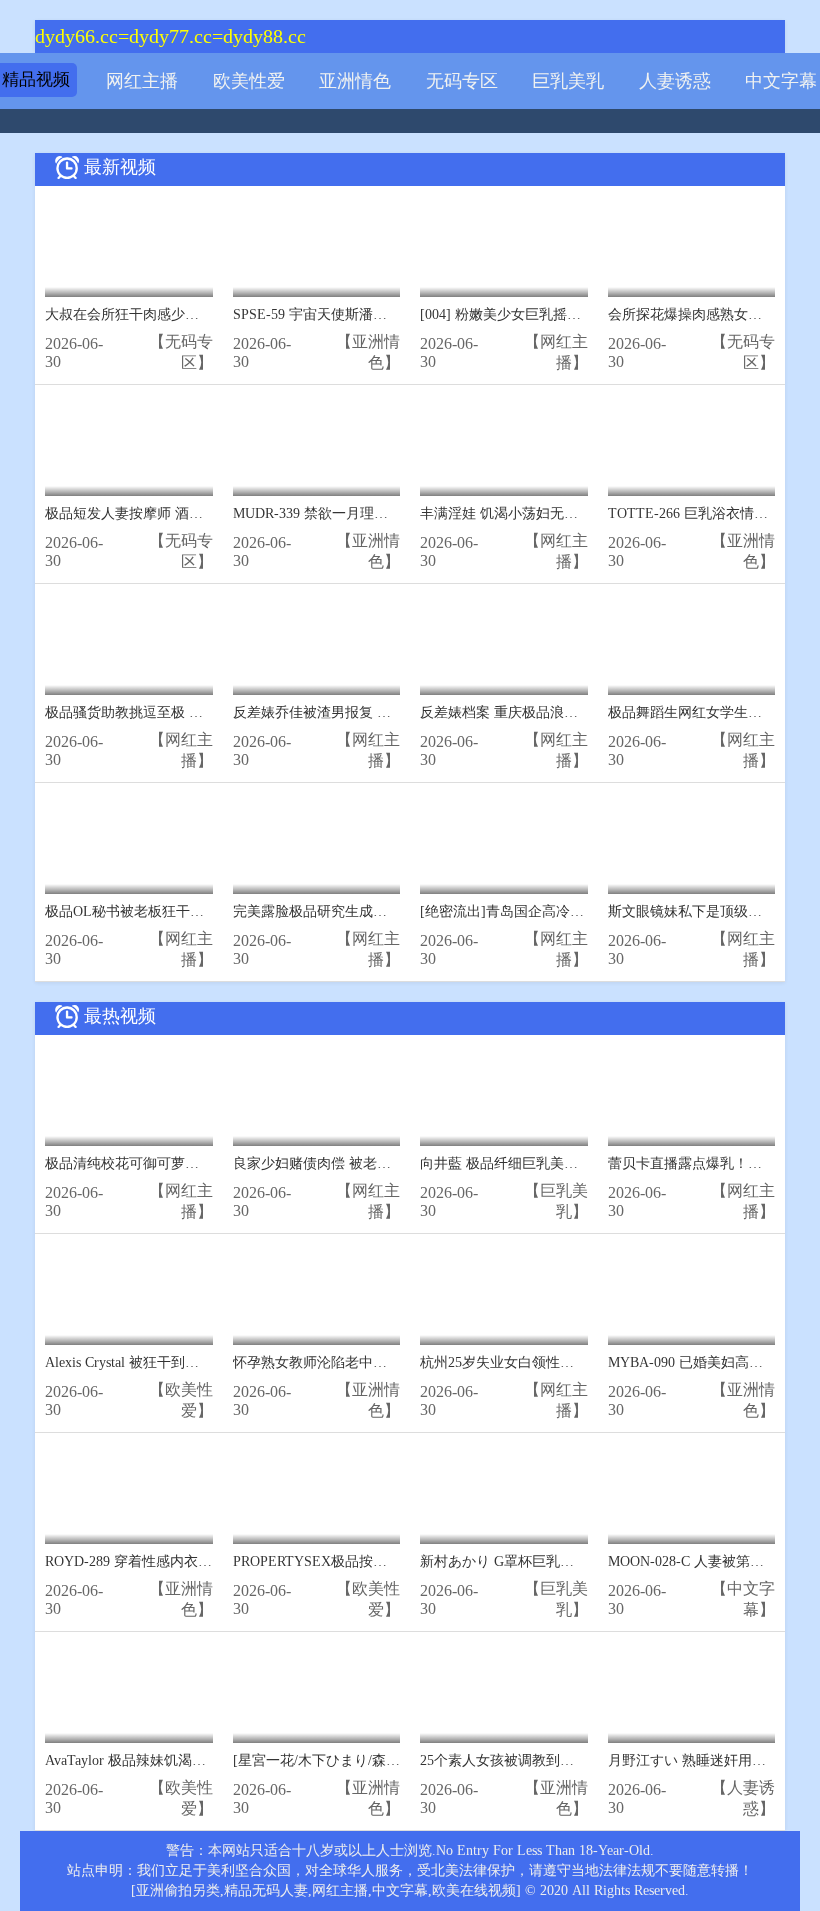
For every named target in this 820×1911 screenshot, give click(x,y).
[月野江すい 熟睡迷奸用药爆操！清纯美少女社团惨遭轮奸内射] (692, 1692)
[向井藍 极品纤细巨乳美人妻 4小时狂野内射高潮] (504, 1095)
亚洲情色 (355, 81)
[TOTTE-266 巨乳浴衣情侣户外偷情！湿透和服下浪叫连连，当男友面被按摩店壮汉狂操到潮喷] (692, 445)
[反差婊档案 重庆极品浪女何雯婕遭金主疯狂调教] (504, 644)
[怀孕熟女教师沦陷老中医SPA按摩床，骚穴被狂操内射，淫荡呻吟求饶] (317, 1294)
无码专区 (462, 81)
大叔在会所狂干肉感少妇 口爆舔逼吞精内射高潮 (194, 314)
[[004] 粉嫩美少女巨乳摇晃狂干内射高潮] (504, 246)
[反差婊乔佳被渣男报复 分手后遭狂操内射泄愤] (317, 644)
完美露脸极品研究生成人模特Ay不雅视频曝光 (374, 911)
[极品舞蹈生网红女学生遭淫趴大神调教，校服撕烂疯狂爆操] (692, 644)
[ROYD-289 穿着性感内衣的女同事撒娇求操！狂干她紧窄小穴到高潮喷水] (129, 1493)
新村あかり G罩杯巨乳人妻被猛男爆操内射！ (560, 1561)
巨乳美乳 (568, 81)
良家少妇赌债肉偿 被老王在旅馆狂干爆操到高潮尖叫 (396, 1163)
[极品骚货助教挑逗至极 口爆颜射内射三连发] (129, 644)
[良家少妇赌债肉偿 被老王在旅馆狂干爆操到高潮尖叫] (317, 1095)
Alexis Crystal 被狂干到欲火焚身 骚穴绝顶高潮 (187, 1362)
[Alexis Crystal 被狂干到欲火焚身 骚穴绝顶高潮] (129, 1294)
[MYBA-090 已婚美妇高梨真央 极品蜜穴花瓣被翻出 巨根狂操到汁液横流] (692, 1294)
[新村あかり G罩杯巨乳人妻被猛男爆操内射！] (504, 1493)
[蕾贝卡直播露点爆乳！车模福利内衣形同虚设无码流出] (692, 1095)
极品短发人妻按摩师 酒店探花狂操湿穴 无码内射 (196, 513)
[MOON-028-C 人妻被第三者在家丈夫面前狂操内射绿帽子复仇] (692, 1493)
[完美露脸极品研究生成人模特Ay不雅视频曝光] (317, 843)
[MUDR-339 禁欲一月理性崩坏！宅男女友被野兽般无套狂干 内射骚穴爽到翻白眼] (317, 445)
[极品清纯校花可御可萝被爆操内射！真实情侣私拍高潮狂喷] (129, 1095)
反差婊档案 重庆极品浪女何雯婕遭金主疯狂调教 (569, 712)
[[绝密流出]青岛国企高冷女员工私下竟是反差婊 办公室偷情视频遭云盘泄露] (504, 843)
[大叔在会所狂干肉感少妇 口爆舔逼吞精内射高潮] (129, 246)
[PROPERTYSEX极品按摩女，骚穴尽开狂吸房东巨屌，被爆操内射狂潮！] (317, 1493)
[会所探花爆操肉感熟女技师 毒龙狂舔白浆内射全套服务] (692, 246)
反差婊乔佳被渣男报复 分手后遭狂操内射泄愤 (375, 712)
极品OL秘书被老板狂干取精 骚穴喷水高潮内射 (189, 911)
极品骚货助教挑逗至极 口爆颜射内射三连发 (180, 712)
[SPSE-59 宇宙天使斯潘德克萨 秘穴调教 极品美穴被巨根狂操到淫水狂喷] (317, 246)
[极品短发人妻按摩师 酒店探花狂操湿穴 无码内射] (129, 445)
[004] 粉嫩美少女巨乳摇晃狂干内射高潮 (542, 314)
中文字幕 (781, 81)
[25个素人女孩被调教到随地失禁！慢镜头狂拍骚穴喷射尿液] (504, 1692)
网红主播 (142, 81)
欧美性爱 (249, 81)
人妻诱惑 (675, 81)
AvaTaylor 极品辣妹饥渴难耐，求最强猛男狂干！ (195, 1760)
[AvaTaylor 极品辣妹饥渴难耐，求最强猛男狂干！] (129, 1692)
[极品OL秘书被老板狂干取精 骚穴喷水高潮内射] (129, 843)
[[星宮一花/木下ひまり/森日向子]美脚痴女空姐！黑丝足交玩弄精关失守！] (317, 1692)
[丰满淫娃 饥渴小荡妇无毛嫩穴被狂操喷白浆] (504, 445)
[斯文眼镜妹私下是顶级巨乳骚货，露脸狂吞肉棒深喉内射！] (692, 843)
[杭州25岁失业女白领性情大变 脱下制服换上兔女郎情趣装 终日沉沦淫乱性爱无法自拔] (504, 1294)
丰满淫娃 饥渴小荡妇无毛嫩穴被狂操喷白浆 (555, 513)
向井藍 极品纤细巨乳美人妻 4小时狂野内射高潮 (567, 1163)
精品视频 (36, 79)
